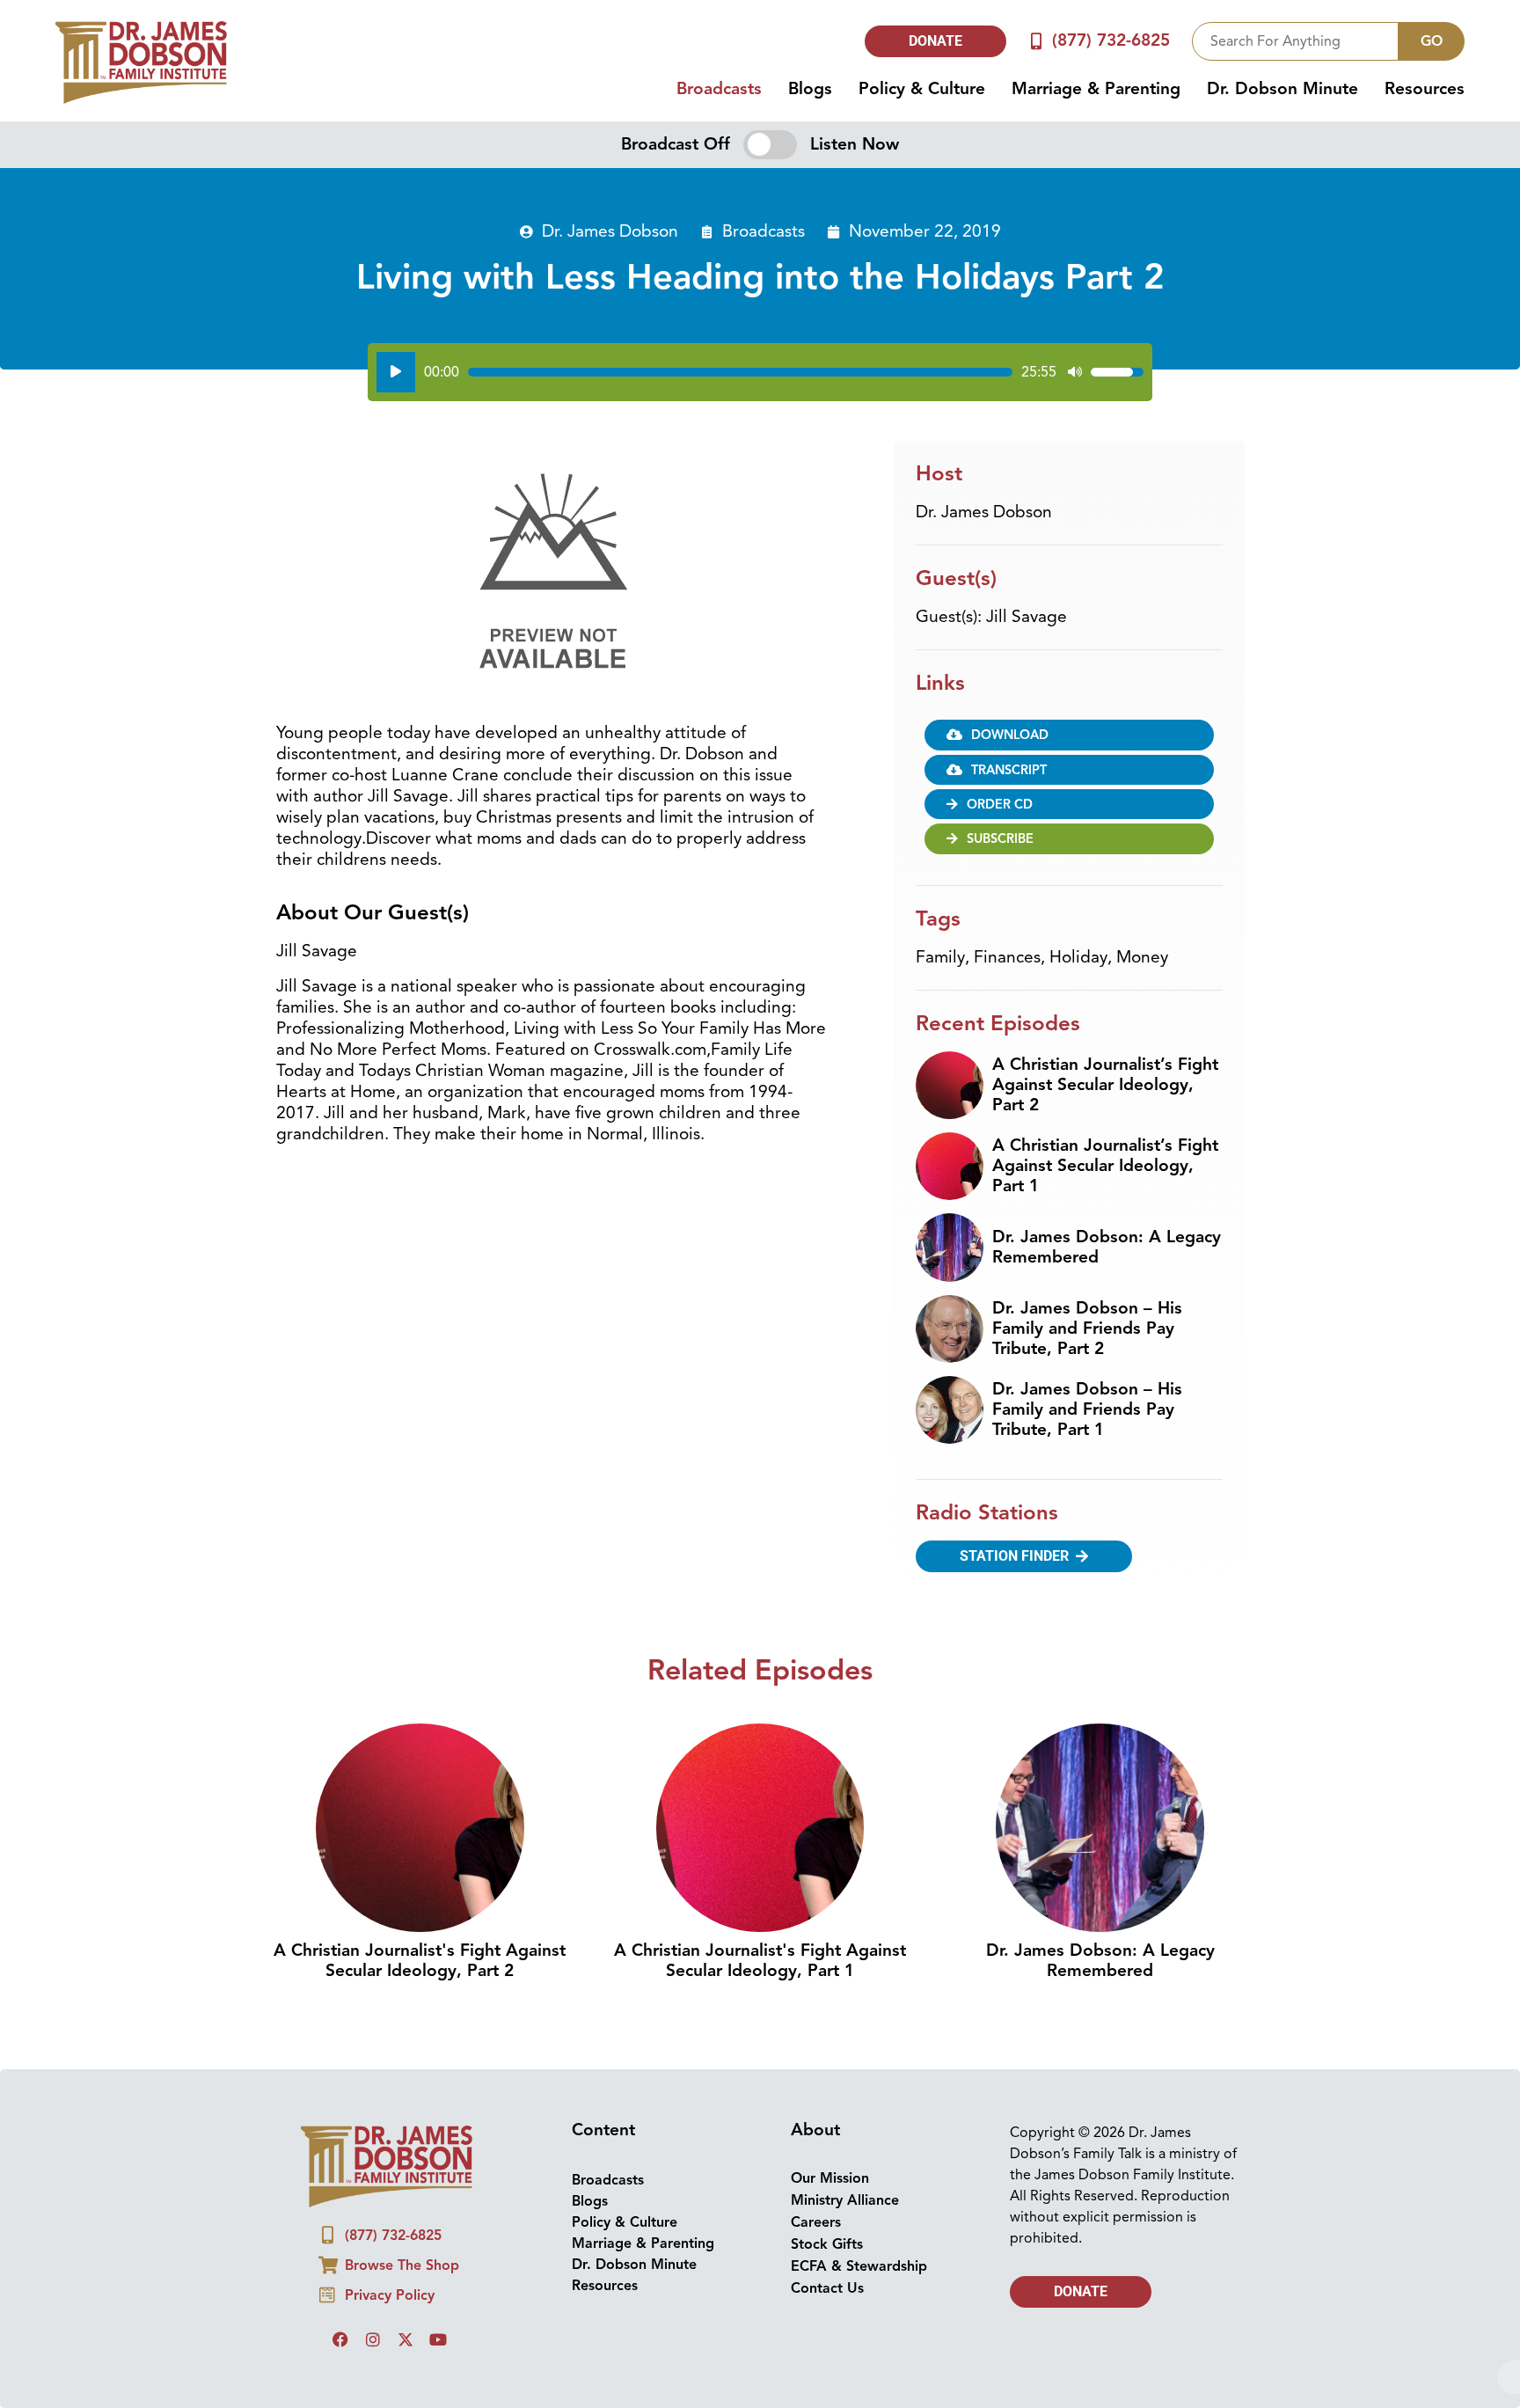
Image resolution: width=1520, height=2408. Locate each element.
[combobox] (1295, 41)
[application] (760, 372)
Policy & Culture (922, 89)
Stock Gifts (827, 2244)
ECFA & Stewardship (859, 2266)
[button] (1069, 804)
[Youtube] (438, 2339)
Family (940, 957)
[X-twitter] (406, 2339)
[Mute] (1075, 372)
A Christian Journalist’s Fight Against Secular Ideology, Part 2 (1105, 1085)
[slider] (740, 372)
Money (1142, 957)
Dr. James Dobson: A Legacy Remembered (1107, 1247)
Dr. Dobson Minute (1282, 89)
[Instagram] (373, 2339)
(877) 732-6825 (1111, 40)
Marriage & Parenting (1096, 89)
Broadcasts (719, 89)
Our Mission (830, 2178)
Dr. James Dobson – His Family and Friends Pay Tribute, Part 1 (1087, 1409)
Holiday (1078, 957)
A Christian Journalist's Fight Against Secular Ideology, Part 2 (420, 1961)
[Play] (396, 372)
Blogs (810, 89)
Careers (816, 2222)
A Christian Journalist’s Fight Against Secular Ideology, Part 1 (1105, 1166)
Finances (1007, 957)
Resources (1425, 89)
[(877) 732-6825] (1037, 41)
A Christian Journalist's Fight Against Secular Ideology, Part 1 (760, 1961)
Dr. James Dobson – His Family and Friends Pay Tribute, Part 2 (1087, 1328)
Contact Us (827, 2288)
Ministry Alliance (845, 2200)
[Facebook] (340, 2339)
